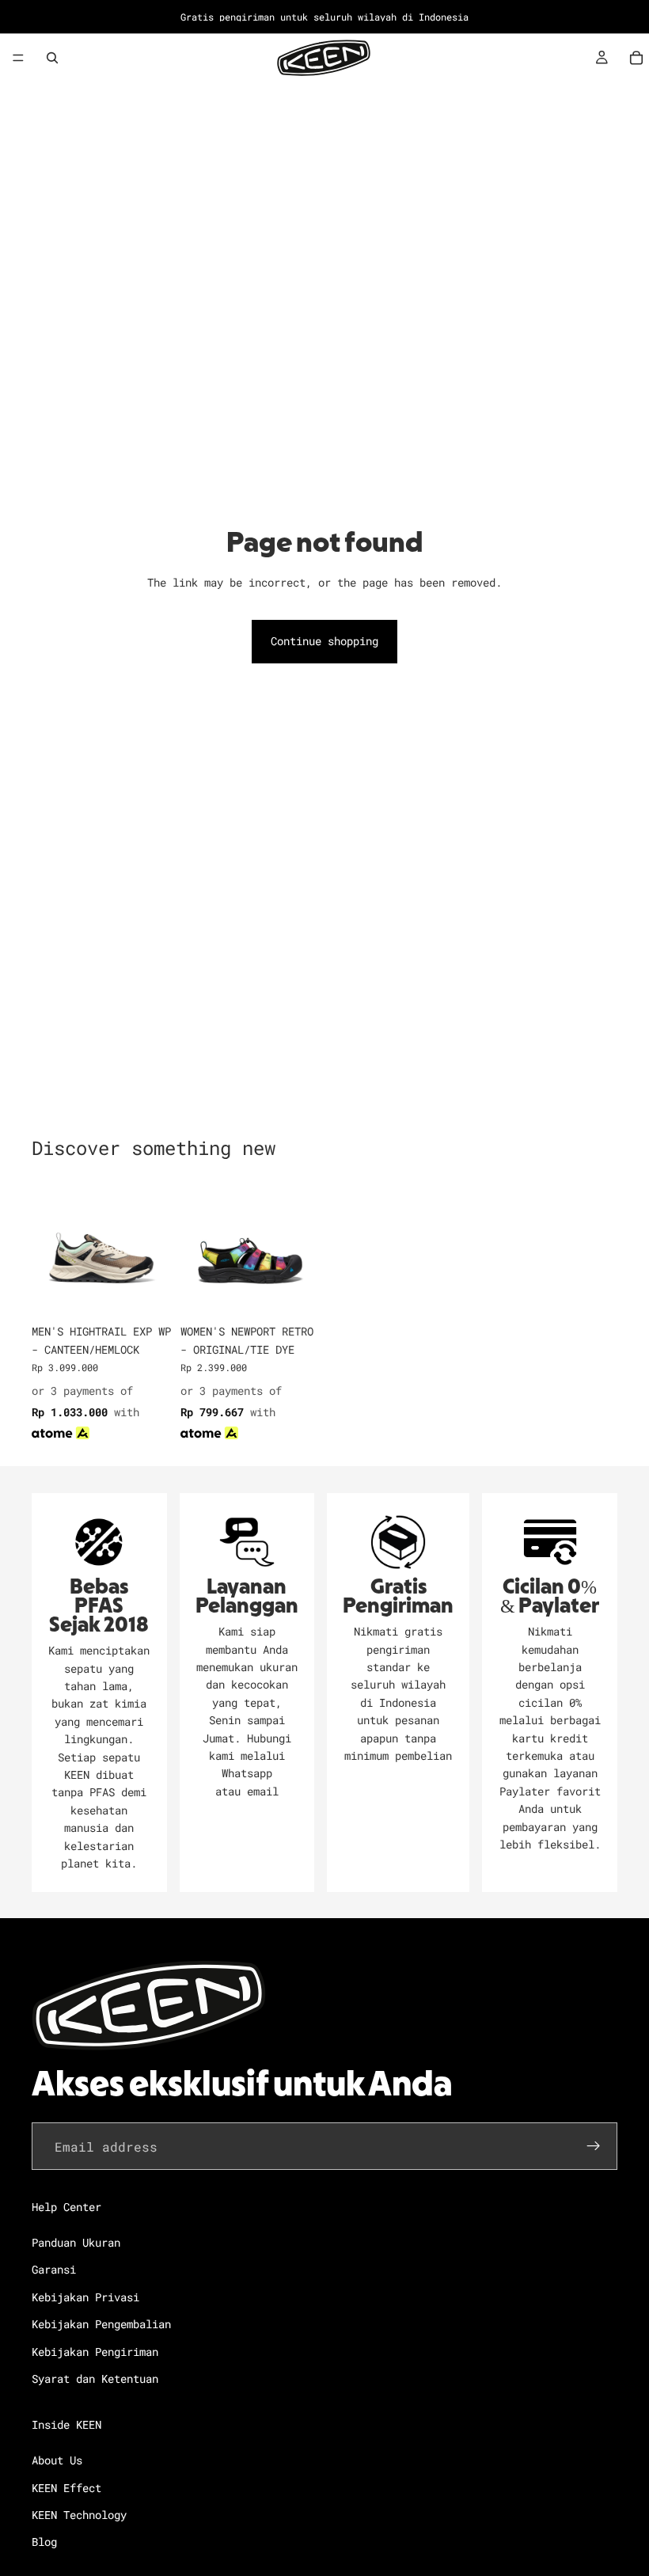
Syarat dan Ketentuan (95, 2378)
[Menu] (18, 58)
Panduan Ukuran (76, 2242)
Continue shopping (324, 641)
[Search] (52, 58)
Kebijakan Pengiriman (95, 2352)
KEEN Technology (79, 2515)
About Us (57, 2461)
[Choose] (146, 1293)
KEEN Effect (66, 2488)
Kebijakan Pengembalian (101, 2325)
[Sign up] (594, 2147)
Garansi (54, 2270)
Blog (44, 2542)
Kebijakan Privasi (85, 2297)
